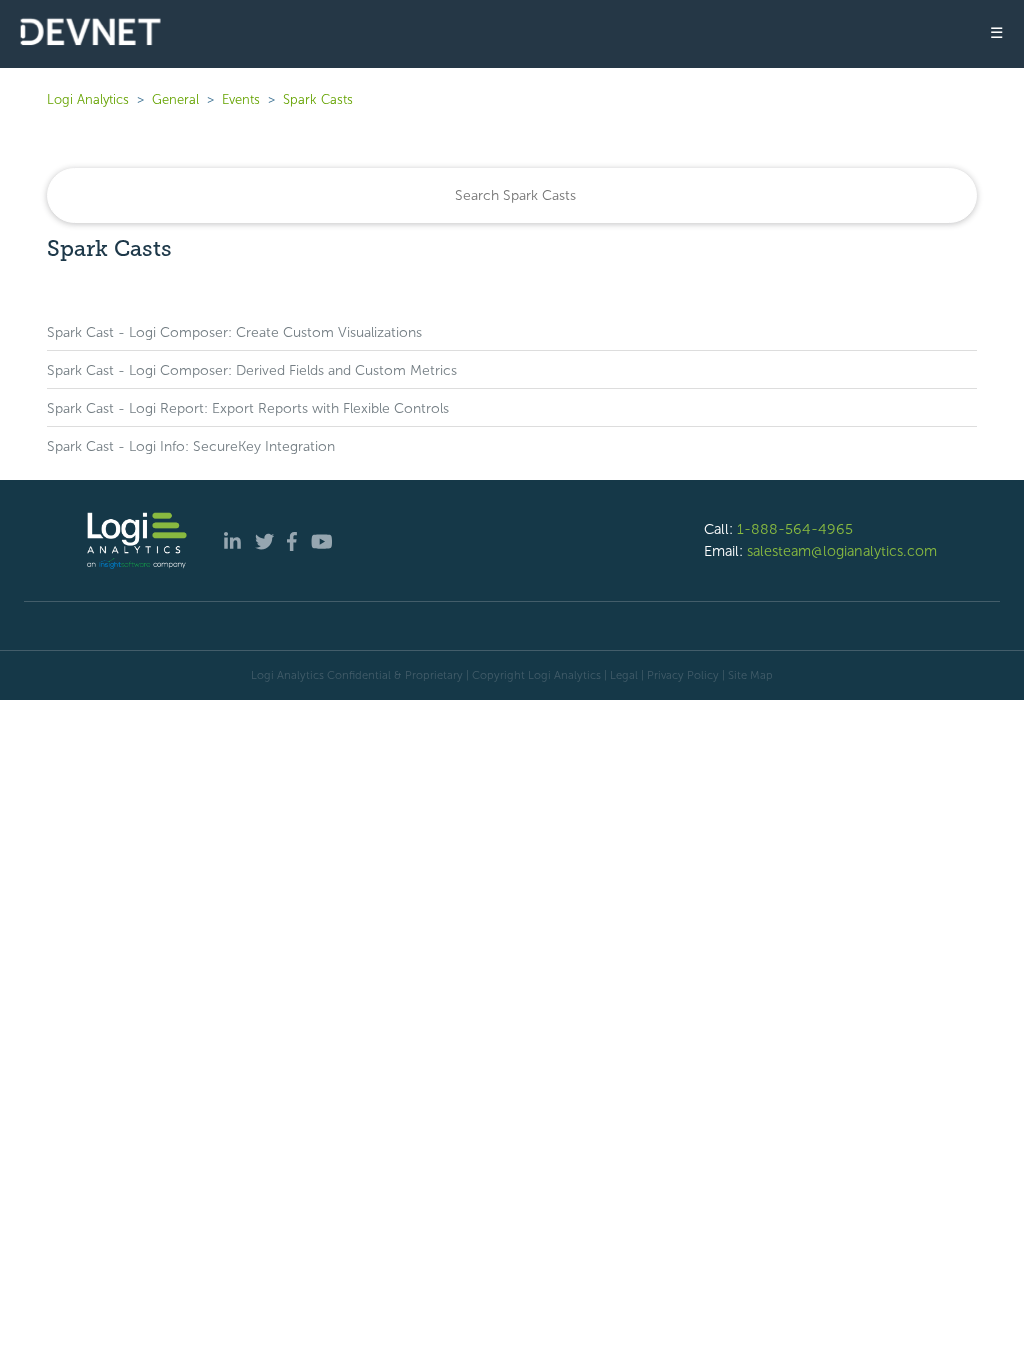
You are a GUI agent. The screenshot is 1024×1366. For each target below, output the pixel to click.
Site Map (750, 675)
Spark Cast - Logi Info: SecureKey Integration (191, 446)
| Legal (621, 675)
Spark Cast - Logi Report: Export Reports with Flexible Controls (248, 408)
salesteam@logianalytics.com (842, 551)
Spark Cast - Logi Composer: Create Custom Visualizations (234, 332)
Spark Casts (318, 99)
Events (241, 99)
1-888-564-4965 (795, 529)
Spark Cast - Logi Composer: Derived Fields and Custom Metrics (252, 370)
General (175, 99)
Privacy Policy (683, 675)
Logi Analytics (88, 99)
